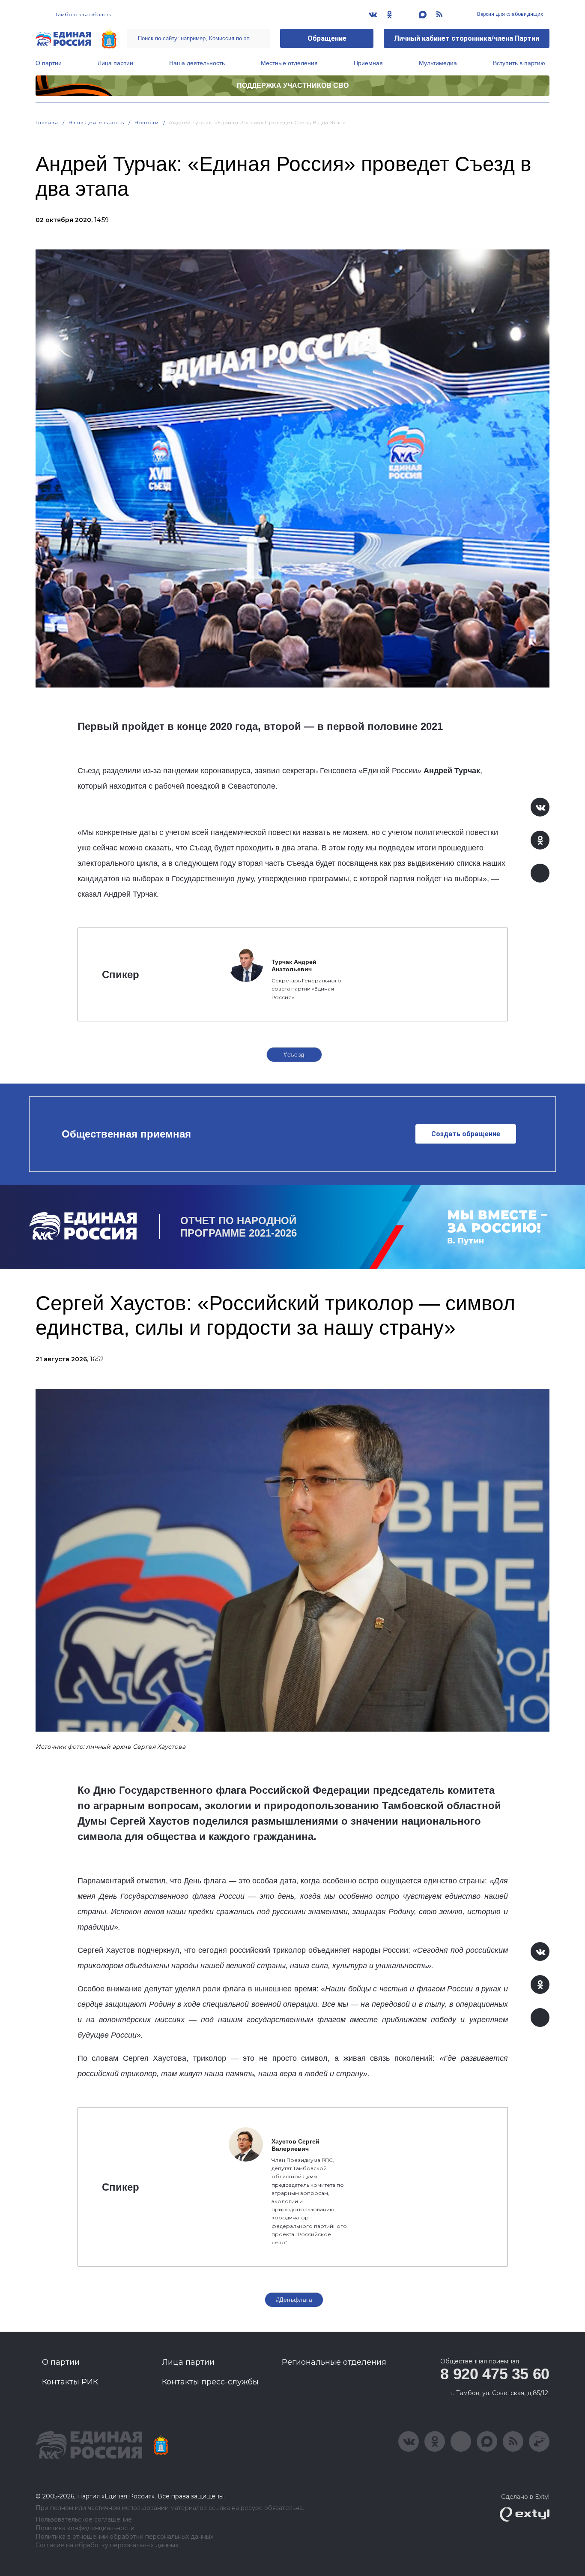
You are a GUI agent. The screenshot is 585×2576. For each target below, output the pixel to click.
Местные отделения (289, 63)
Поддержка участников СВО (293, 86)
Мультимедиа (438, 63)
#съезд (294, 1054)
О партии (49, 63)
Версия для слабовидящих (509, 14)
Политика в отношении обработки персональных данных (124, 2537)
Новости (147, 122)
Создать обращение (466, 1134)
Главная (47, 122)
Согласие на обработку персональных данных (107, 2545)
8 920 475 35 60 (495, 2374)
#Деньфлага (294, 2300)
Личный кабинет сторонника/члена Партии (467, 38)
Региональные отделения (334, 2362)
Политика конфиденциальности (85, 2528)
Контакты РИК (70, 2382)
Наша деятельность (197, 63)
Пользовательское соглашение (84, 2520)
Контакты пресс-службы (210, 2382)
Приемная (368, 63)
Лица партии (115, 63)
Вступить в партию (519, 63)
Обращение (327, 38)
